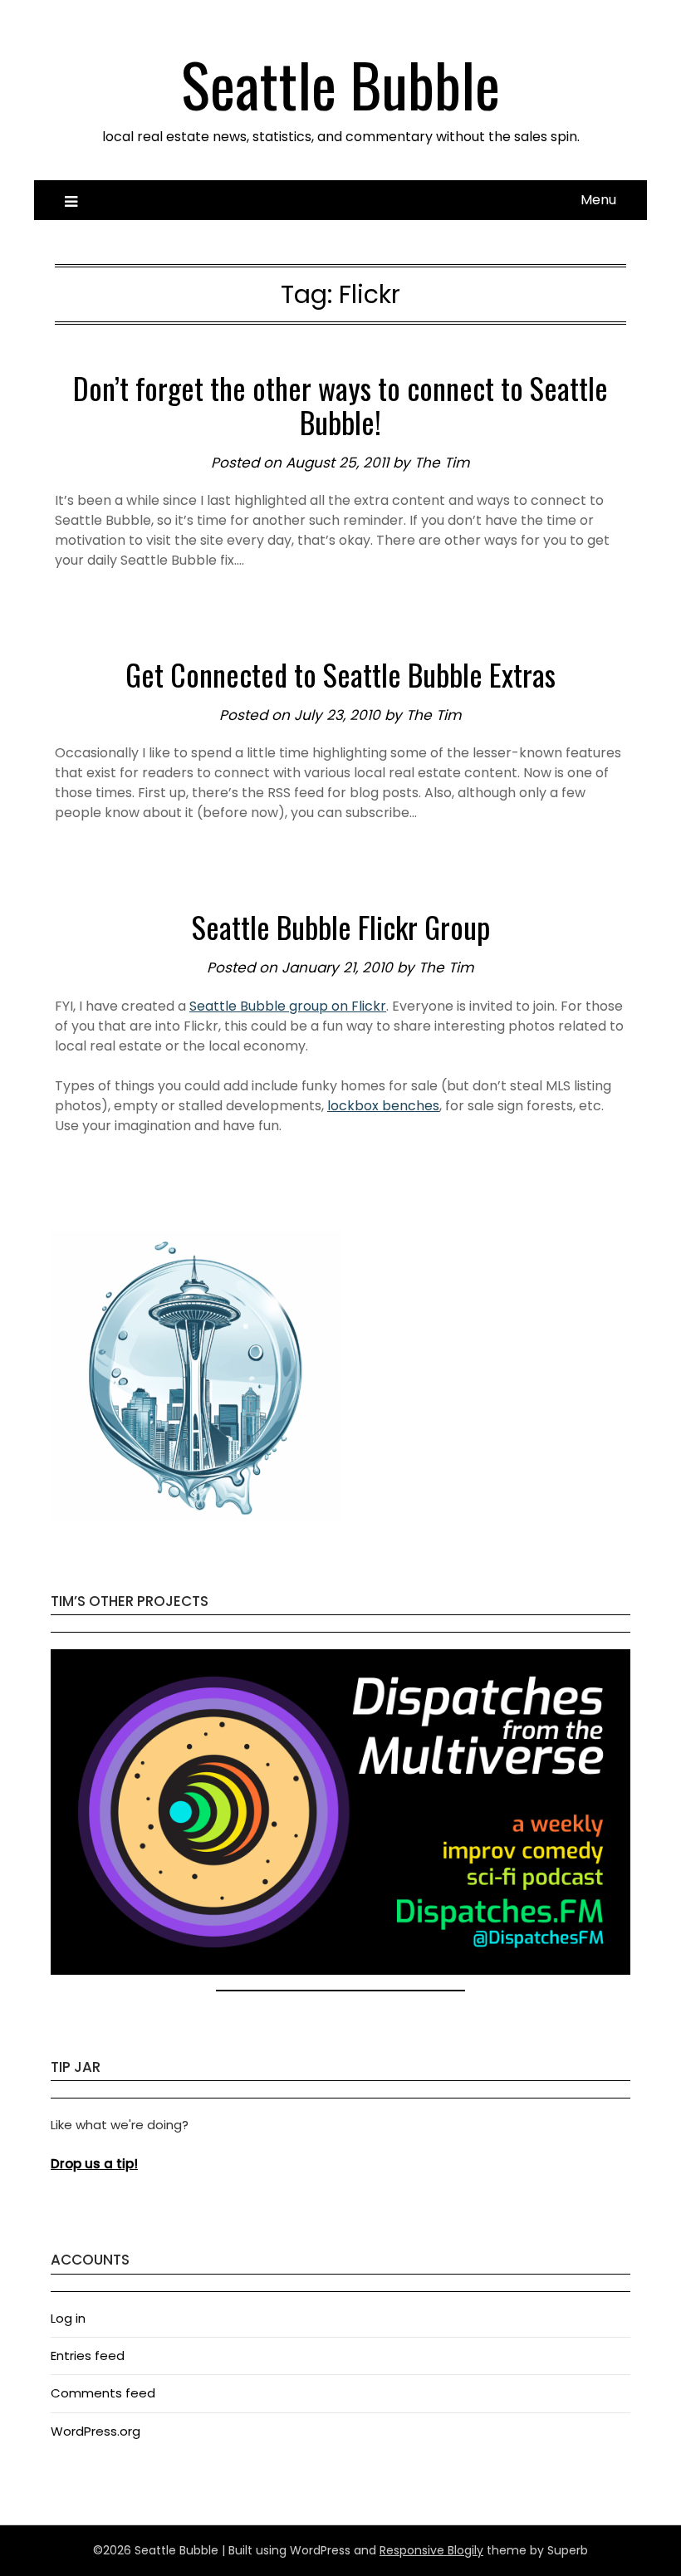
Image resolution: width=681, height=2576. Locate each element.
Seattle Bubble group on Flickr (288, 1006)
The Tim (442, 463)
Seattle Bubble (340, 83)
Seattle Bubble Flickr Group (341, 926)
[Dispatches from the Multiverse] (340, 1970)
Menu (598, 200)
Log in (68, 2318)
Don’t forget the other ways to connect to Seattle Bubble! (340, 404)
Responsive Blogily (431, 2550)
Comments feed (103, 2393)
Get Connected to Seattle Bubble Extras (340, 674)
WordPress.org (96, 2431)
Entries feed (88, 2356)
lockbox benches (383, 1106)
